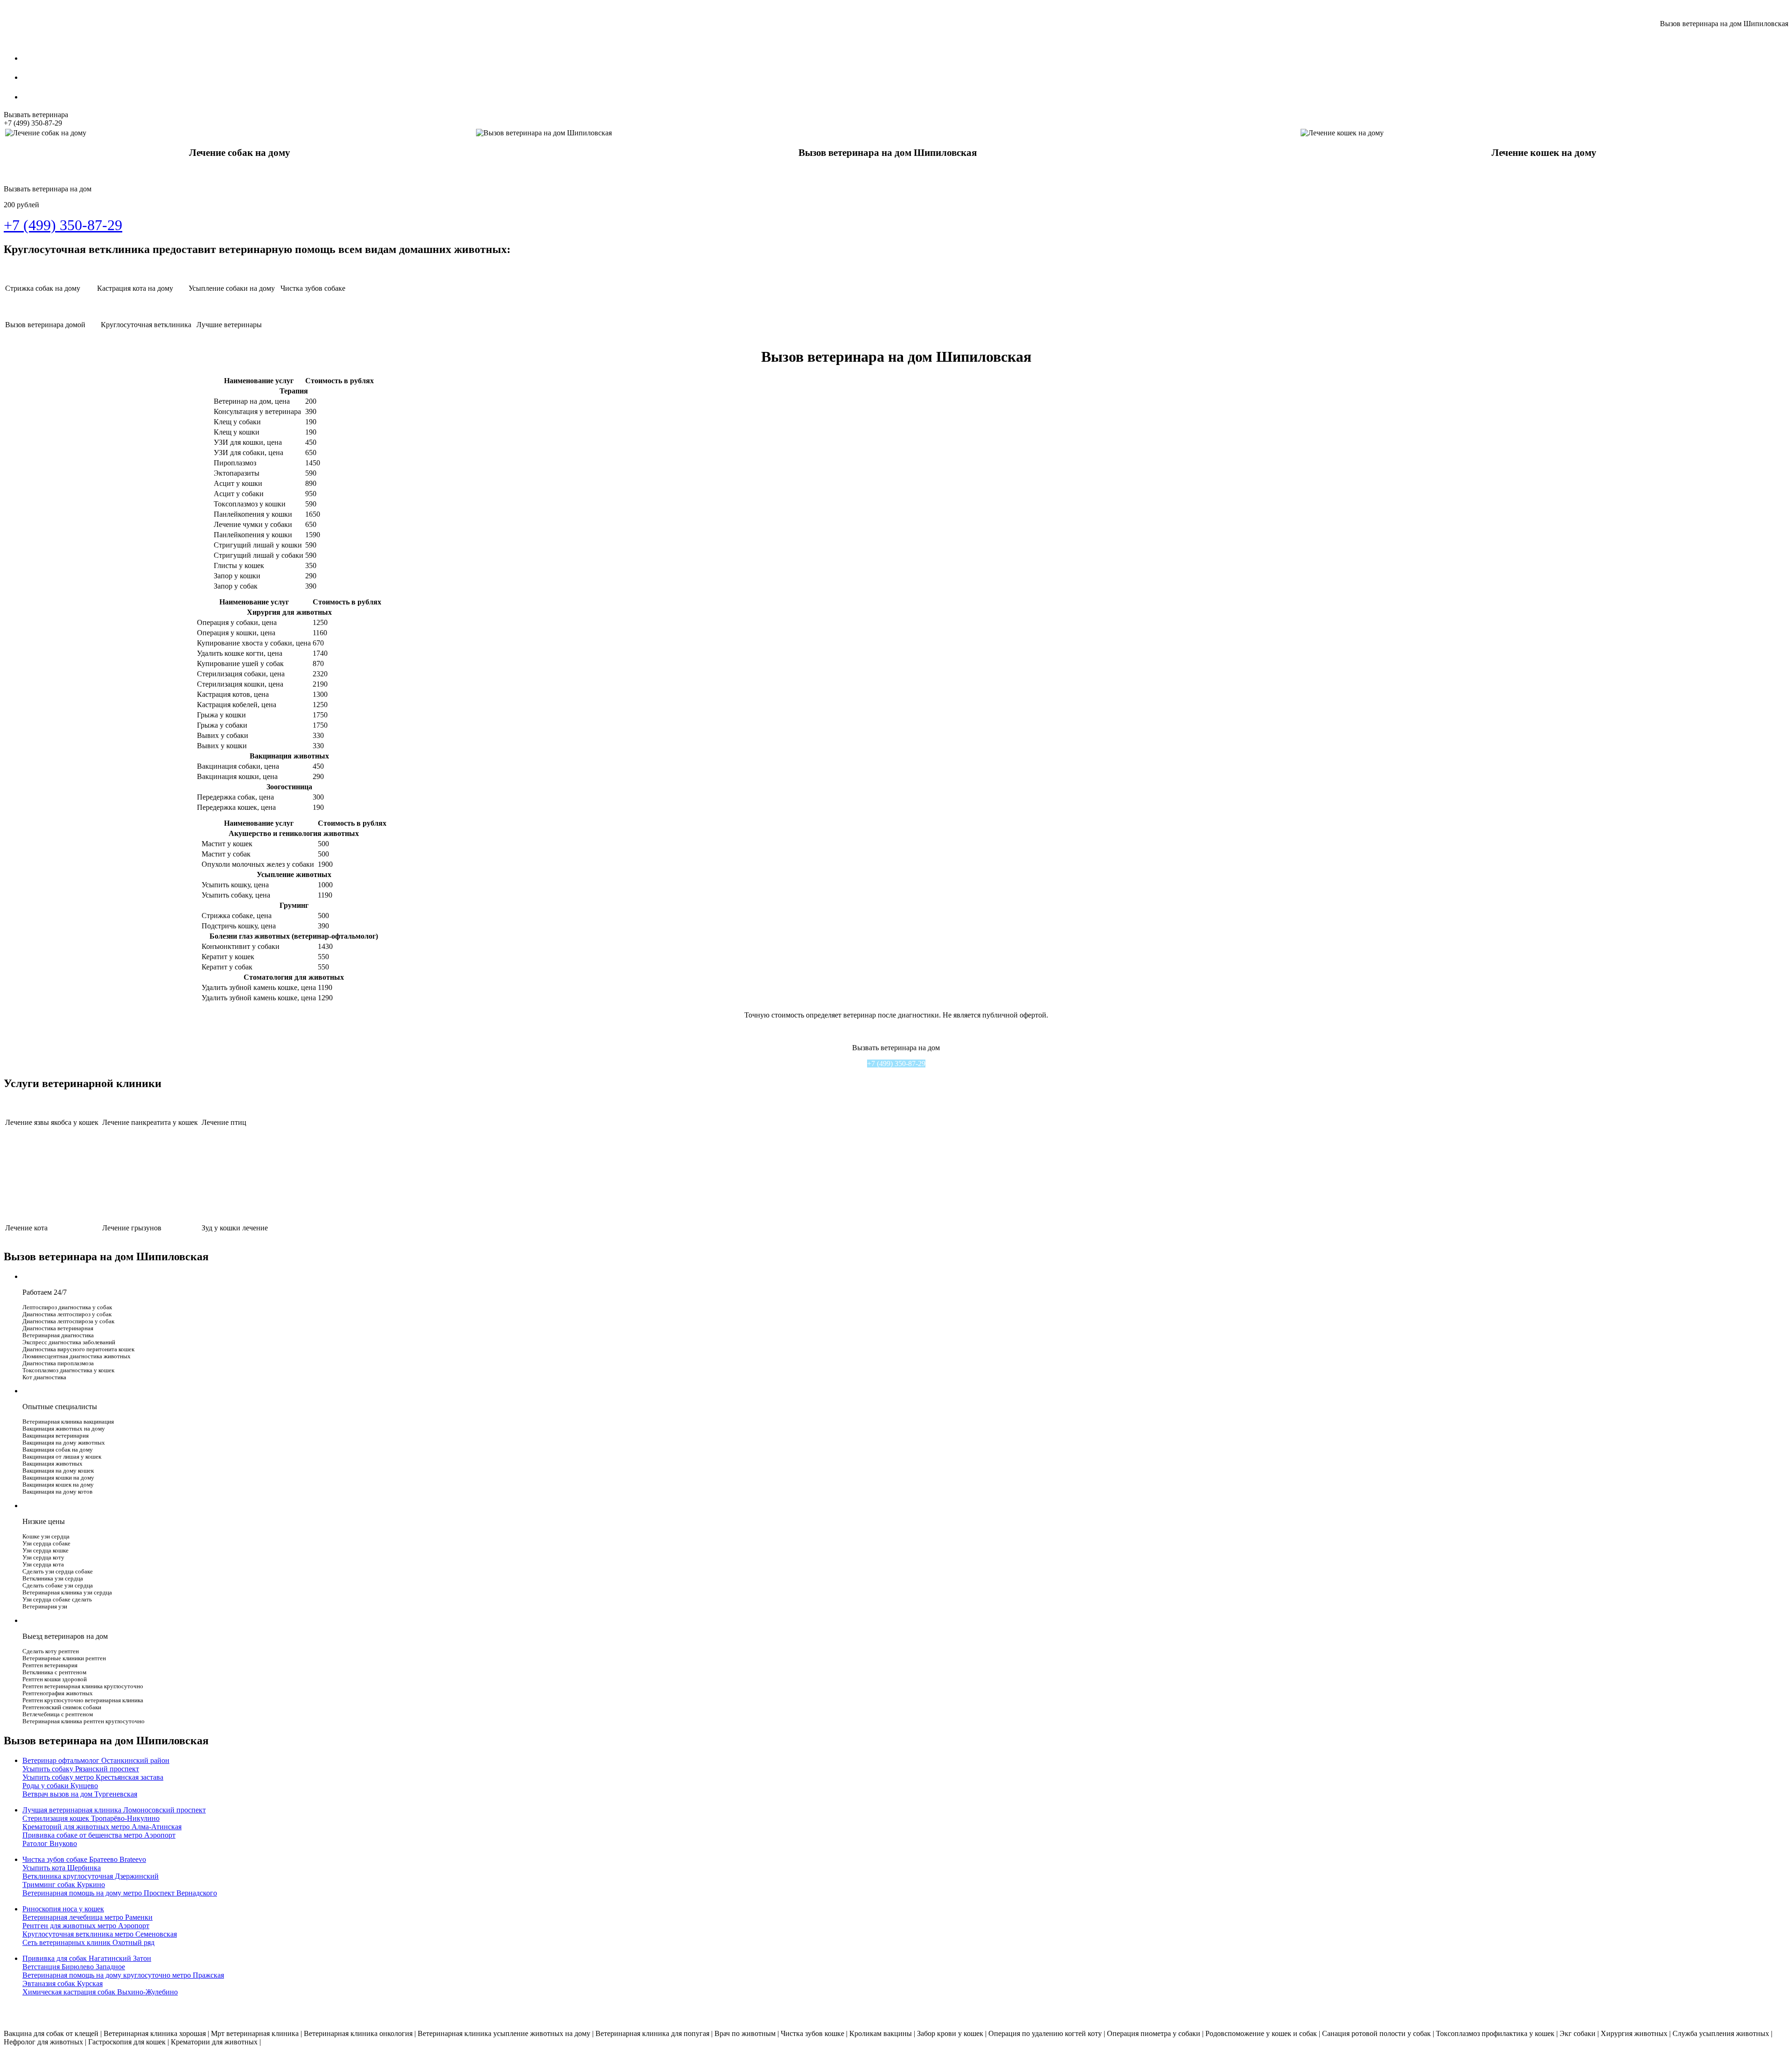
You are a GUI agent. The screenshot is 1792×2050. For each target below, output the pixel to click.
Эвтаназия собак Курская (63, 1983)
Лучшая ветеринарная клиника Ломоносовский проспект (114, 1810)
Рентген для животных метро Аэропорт (86, 1926)
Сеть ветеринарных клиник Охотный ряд (88, 1942)
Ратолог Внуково (50, 1843)
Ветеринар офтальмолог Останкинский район (96, 1760)
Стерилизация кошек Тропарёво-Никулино (91, 1818)
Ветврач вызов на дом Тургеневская (80, 1794)
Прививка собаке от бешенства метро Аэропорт (99, 1835)
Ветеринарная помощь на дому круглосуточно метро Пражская (123, 1975)
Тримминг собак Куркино (64, 1885)
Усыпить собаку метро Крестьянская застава (93, 1777)
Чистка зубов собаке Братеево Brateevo (84, 1859)
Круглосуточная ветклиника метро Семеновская (100, 1934)
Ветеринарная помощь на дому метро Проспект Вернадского (120, 1893)
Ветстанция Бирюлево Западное (74, 1967)
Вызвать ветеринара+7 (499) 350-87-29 (36, 119)
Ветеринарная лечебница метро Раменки (87, 1917)
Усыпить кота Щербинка (62, 1868)
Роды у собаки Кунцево (60, 1786)
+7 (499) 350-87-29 (896, 1064)
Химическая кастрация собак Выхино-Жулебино (100, 1992)
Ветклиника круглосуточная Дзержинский (91, 1876)
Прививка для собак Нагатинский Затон (87, 1958)
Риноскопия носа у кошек (63, 1909)
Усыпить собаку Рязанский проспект (81, 1769)
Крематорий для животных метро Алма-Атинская (102, 1827)
